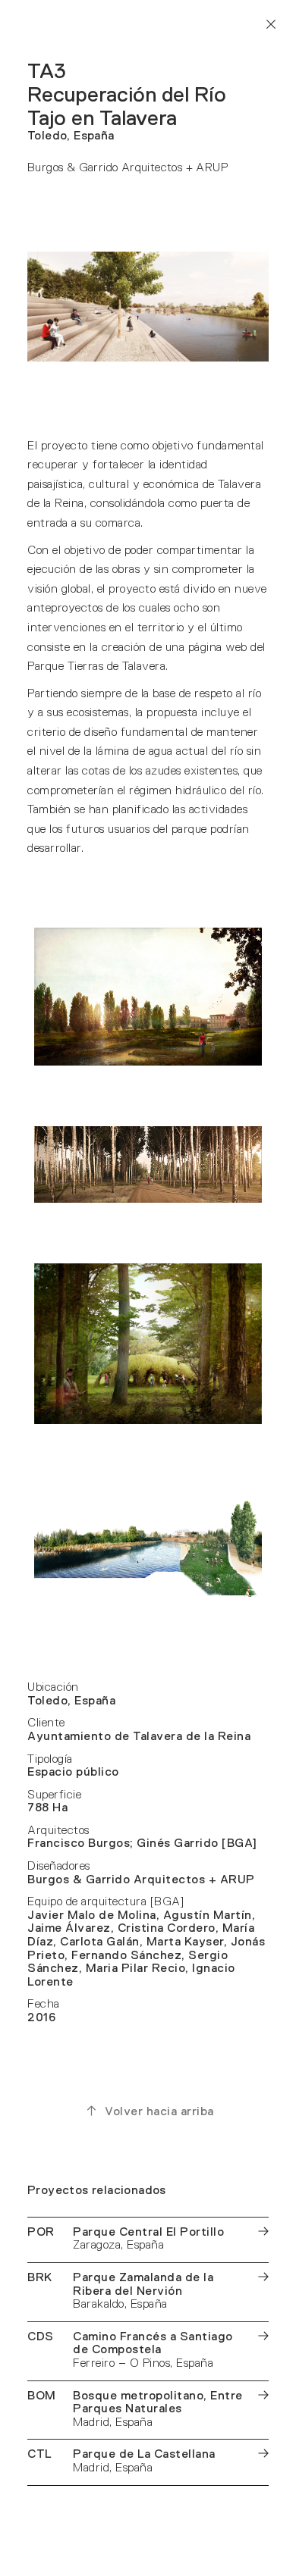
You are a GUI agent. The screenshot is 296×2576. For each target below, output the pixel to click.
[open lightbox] (148, 997)
